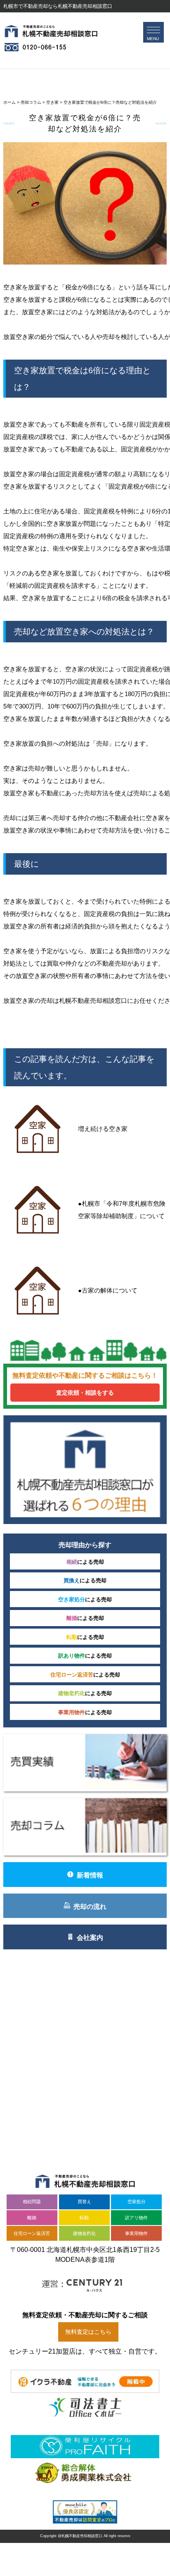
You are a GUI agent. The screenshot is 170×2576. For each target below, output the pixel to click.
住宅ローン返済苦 (32, 2233)
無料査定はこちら (88, 2332)
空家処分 (137, 2202)
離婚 (32, 2218)
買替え (84, 2202)
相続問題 (32, 2202)
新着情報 (90, 1875)
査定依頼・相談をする (85, 1393)
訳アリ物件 (136, 2218)
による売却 (85, 1562)
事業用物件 (136, 2233)
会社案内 (90, 1938)
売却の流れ (90, 1906)
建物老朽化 (84, 2233)
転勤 (84, 2218)
